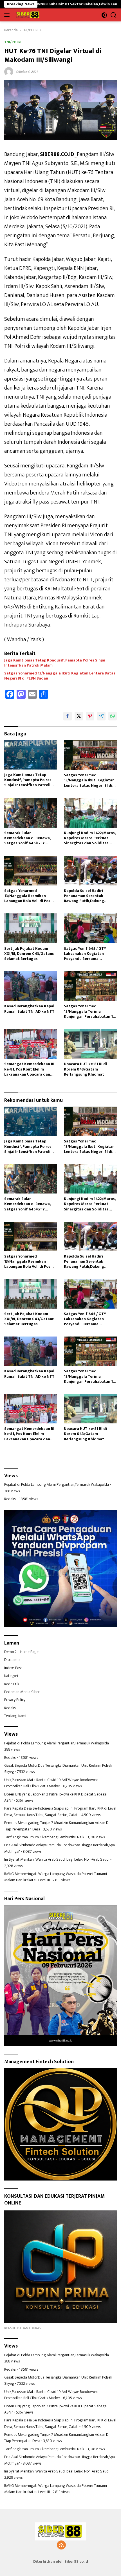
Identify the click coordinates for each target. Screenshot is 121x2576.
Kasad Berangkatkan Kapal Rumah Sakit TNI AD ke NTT (29, 1009)
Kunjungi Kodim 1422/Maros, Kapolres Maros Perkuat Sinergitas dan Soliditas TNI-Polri (90, 838)
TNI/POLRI (13, 42)
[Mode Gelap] (104, 15)
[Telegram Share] (101, 716)
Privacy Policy (15, 1700)
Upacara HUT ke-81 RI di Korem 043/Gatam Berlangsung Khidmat (85, 1069)
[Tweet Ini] (79, 716)
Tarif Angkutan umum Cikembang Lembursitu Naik (44, 1837)
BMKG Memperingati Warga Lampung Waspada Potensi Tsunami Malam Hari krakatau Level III (56, 1877)
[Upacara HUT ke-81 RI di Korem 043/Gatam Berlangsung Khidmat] (90, 1044)
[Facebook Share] (68, 716)
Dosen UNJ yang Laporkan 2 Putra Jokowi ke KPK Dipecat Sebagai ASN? (56, 1797)
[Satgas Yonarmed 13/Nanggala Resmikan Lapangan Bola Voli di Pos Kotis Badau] (31, 871)
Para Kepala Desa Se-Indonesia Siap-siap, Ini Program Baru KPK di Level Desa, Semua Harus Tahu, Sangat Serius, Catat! (60, 1811)
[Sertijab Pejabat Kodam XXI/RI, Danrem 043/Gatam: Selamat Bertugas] (31, 928)
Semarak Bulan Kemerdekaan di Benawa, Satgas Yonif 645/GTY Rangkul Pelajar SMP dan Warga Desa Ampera (27, 838)
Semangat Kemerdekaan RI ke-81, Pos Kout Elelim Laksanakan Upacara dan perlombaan (29, 1069)
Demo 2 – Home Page (21, 1652)
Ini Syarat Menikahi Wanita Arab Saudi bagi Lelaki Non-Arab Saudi (57, 1859)
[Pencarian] (114, 15)
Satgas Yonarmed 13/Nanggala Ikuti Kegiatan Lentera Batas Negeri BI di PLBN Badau (60, 676)
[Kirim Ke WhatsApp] (113, 716)
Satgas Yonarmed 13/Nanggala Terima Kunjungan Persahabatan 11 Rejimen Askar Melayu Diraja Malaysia (90, 1011)
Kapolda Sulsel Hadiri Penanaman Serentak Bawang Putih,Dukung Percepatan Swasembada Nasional (87, 896)
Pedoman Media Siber (22, 1692)
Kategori (11, 1676)
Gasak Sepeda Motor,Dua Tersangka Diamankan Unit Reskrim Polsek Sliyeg (58, 1769)
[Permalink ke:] (9, 71)
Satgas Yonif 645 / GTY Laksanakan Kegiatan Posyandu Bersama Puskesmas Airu (85, 954)
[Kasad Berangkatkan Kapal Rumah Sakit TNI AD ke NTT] (31, 986)
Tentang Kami (15, 1716)
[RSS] (61, 2546)
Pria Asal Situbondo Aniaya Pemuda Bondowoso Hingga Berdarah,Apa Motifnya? (60, 1848)
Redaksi (10, 1499)
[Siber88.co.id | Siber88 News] (27, 15)
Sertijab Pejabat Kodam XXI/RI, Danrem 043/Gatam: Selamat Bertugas (29, 954)
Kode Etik (12, 1684)
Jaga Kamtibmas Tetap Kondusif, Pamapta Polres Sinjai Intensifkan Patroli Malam (55, 663)
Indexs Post (13, 1668)
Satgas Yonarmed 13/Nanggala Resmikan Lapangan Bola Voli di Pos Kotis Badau (27, 896)
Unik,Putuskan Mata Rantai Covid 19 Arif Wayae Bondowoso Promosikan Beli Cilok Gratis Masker (51, 1783)
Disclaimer (13, 1660)
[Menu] (8, 15)
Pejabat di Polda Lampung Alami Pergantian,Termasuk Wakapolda (57, 1484)
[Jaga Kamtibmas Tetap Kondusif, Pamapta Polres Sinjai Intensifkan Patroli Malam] (31, 755)
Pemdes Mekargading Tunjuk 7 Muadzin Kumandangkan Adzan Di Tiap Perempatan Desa (57, 1826)
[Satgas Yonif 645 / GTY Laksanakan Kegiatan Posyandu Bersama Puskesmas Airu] (90, 928)
